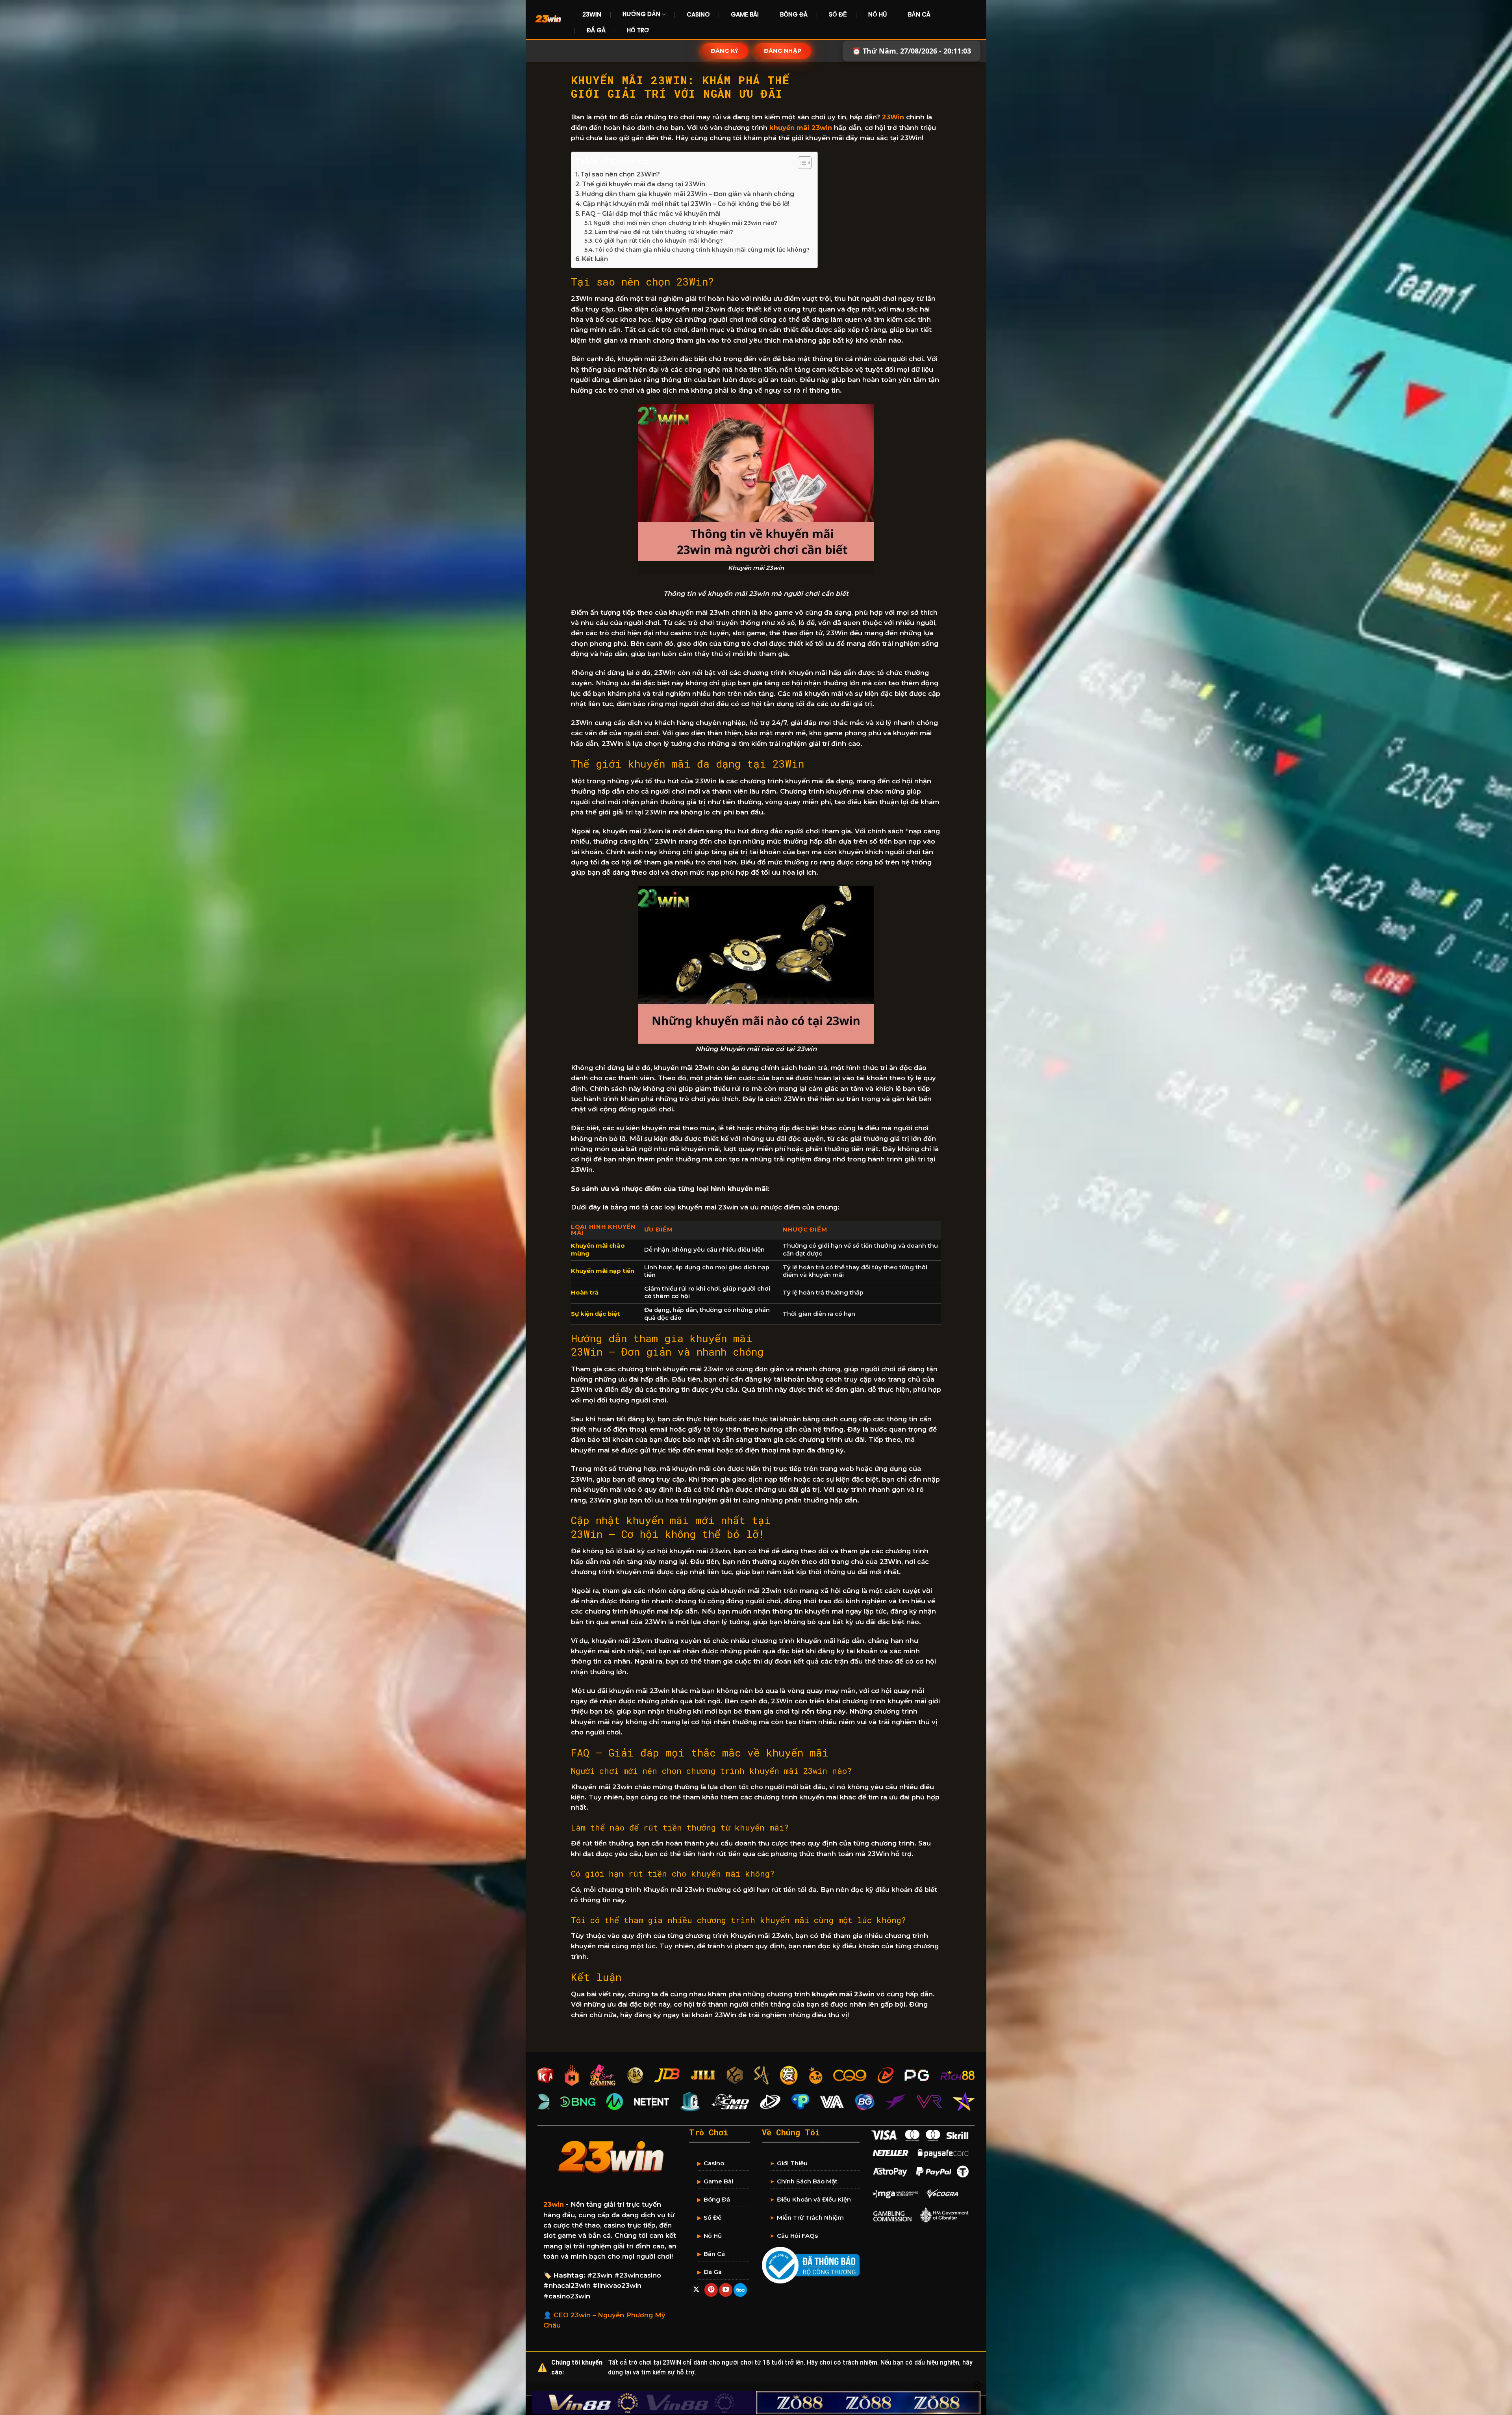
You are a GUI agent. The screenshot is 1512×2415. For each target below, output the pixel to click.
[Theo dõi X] (697, 2290)
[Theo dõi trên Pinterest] (711, 2290)
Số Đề (838, 14)
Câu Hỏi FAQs (797, 2236)
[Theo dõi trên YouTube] (726, 2290)
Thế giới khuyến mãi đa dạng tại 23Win (644, 184)
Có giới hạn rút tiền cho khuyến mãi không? (659, 241)
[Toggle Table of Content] (801, 163)
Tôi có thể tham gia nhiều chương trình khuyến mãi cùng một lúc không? (702, 250)
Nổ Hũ (877, 14)
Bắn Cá (919, 14)
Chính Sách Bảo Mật (807, 2181)
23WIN (592, 14)
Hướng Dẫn (641, 14)
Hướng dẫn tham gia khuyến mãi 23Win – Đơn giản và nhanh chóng (688, 194)
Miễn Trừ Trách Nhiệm (810, 2217)
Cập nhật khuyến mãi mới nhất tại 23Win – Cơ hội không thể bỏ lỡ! (686, 204)
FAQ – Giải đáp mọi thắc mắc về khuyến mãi (651, 214)
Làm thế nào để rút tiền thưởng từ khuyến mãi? (664, 232)
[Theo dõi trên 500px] (740, 2290)
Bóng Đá (794, 14)
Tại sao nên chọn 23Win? (620, 174)
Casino (698, 14)
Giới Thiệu (792, 2163)
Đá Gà (596, 30)
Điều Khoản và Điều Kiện (814, 2199)
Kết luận (595, 259)
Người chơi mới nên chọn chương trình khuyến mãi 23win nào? (685, 223)
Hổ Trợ (638, 30)
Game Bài (745, 14)
